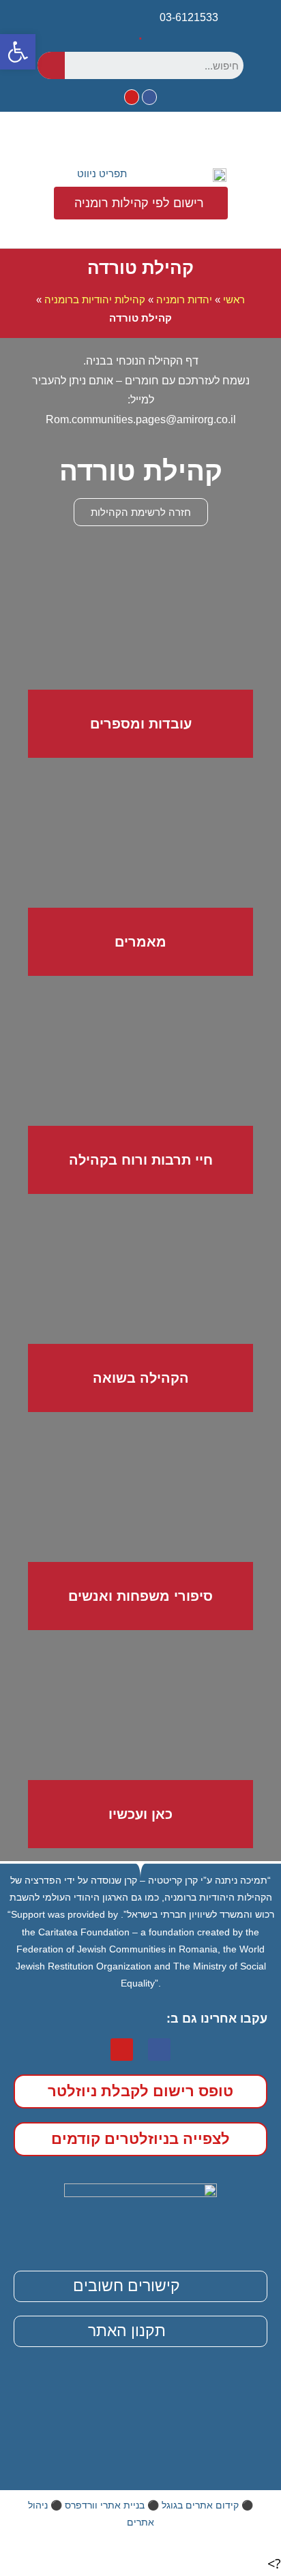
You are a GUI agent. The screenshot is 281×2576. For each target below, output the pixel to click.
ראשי (234, 300)
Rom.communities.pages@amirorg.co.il (141, 419)
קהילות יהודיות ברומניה (95, 300)
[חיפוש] (51, 65)
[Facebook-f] (149, 97)
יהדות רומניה (184, 300)
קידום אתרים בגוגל (200, 2505)
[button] (92, 174)
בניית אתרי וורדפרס (105, 2505)
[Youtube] (132, 97)
